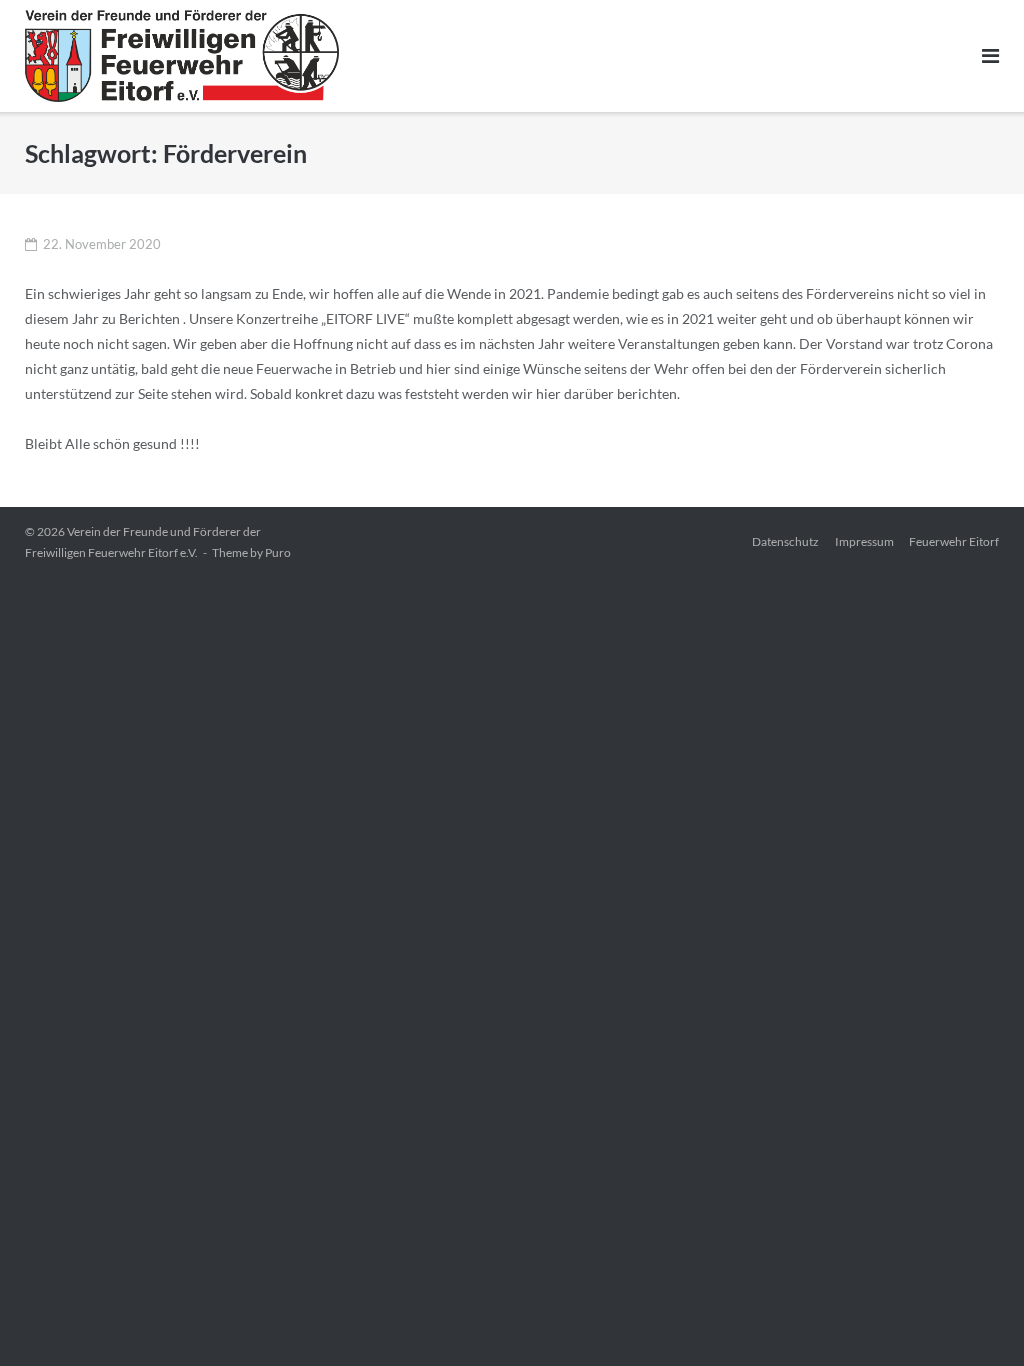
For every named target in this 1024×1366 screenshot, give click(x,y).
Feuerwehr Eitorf (954, 541)
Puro (278, 552)
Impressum (864, 541)
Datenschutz (785, 541)
